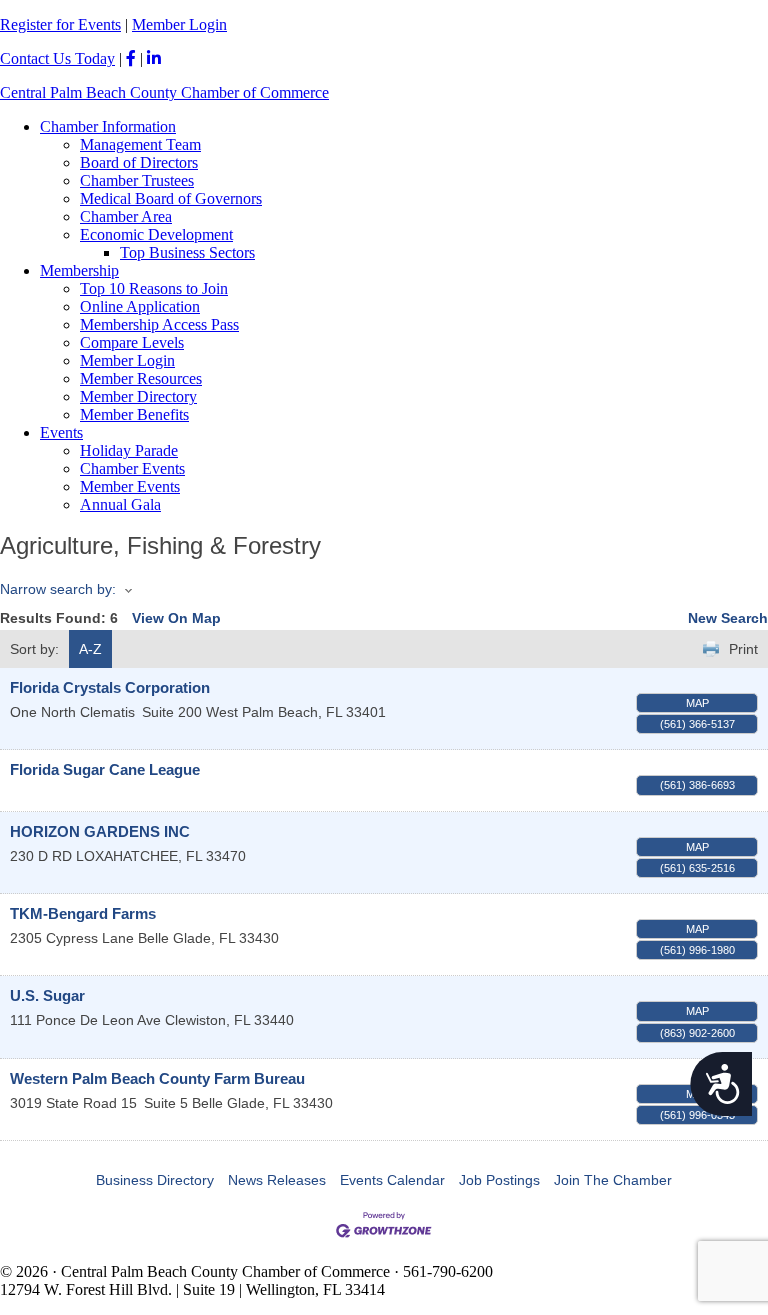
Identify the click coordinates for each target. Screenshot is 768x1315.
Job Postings (499, 1180)
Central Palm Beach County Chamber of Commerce (164, 92)
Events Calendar (392, 1180)
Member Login (179, 24)
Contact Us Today (57, 58)
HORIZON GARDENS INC (100, 831)
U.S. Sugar (47, 995)
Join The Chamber (613, 1180)
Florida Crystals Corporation (110, 687)
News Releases (277, 1180)
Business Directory (155, 1180)
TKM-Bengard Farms (83, 913)
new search (728, 618)
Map (697, 703)
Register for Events (60, 24)
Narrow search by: (58, 589)
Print (743, 649)
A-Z (90, 649)
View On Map (176, 618)
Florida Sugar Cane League (105, 769)
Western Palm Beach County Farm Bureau (157, 1078)
